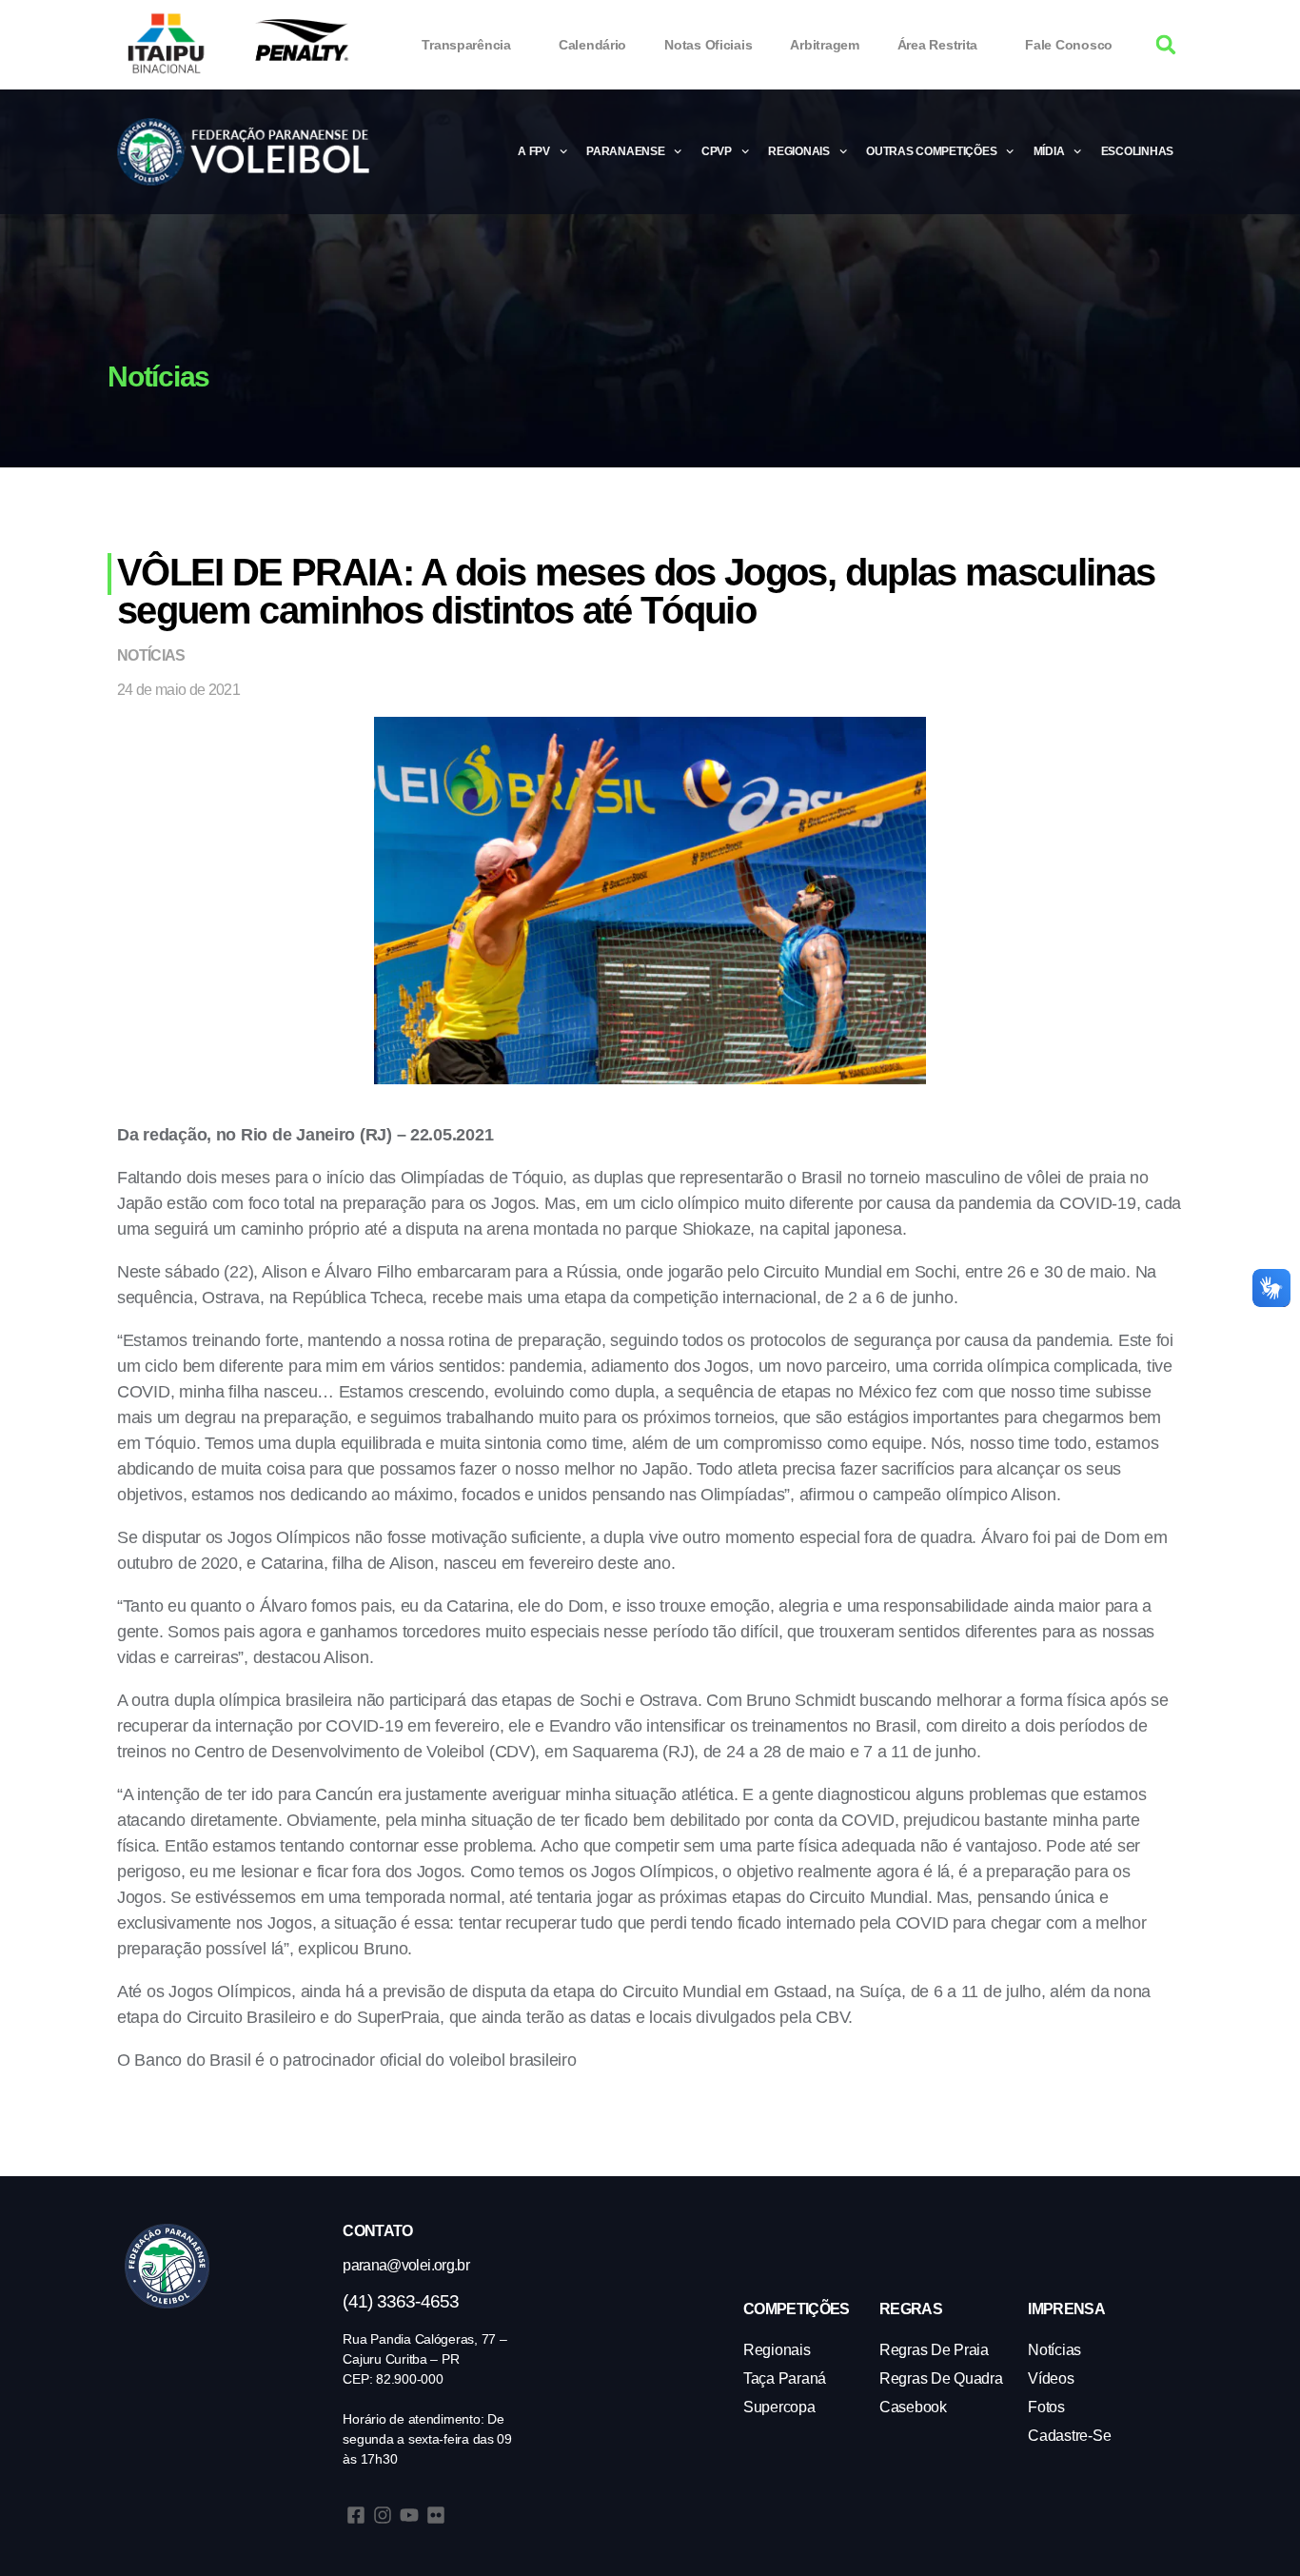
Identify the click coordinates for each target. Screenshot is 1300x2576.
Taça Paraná (785, 2378)
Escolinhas (1137, 151)
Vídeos (1051, 2378)
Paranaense (625, 151)
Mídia (1049, 151)
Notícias (151, 655)
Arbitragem (824, 45)
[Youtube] (409, 2515)
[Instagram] (383, 2515)
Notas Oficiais (708, 45)
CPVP (717, 151)
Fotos (1046, 2407)
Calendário (592, 45)
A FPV (534, 151)
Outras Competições (931, 151)
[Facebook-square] (356, 2515)
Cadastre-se (1069, 2436)
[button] (1166, 45)
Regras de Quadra (941, 2378)
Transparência (466, 45)
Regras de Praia (934, 2350)
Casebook (913, 2407)
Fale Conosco (1069, 45)
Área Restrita (938, 45)
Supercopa (779, 2407)
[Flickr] (436, 2515)
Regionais (799, 151)
